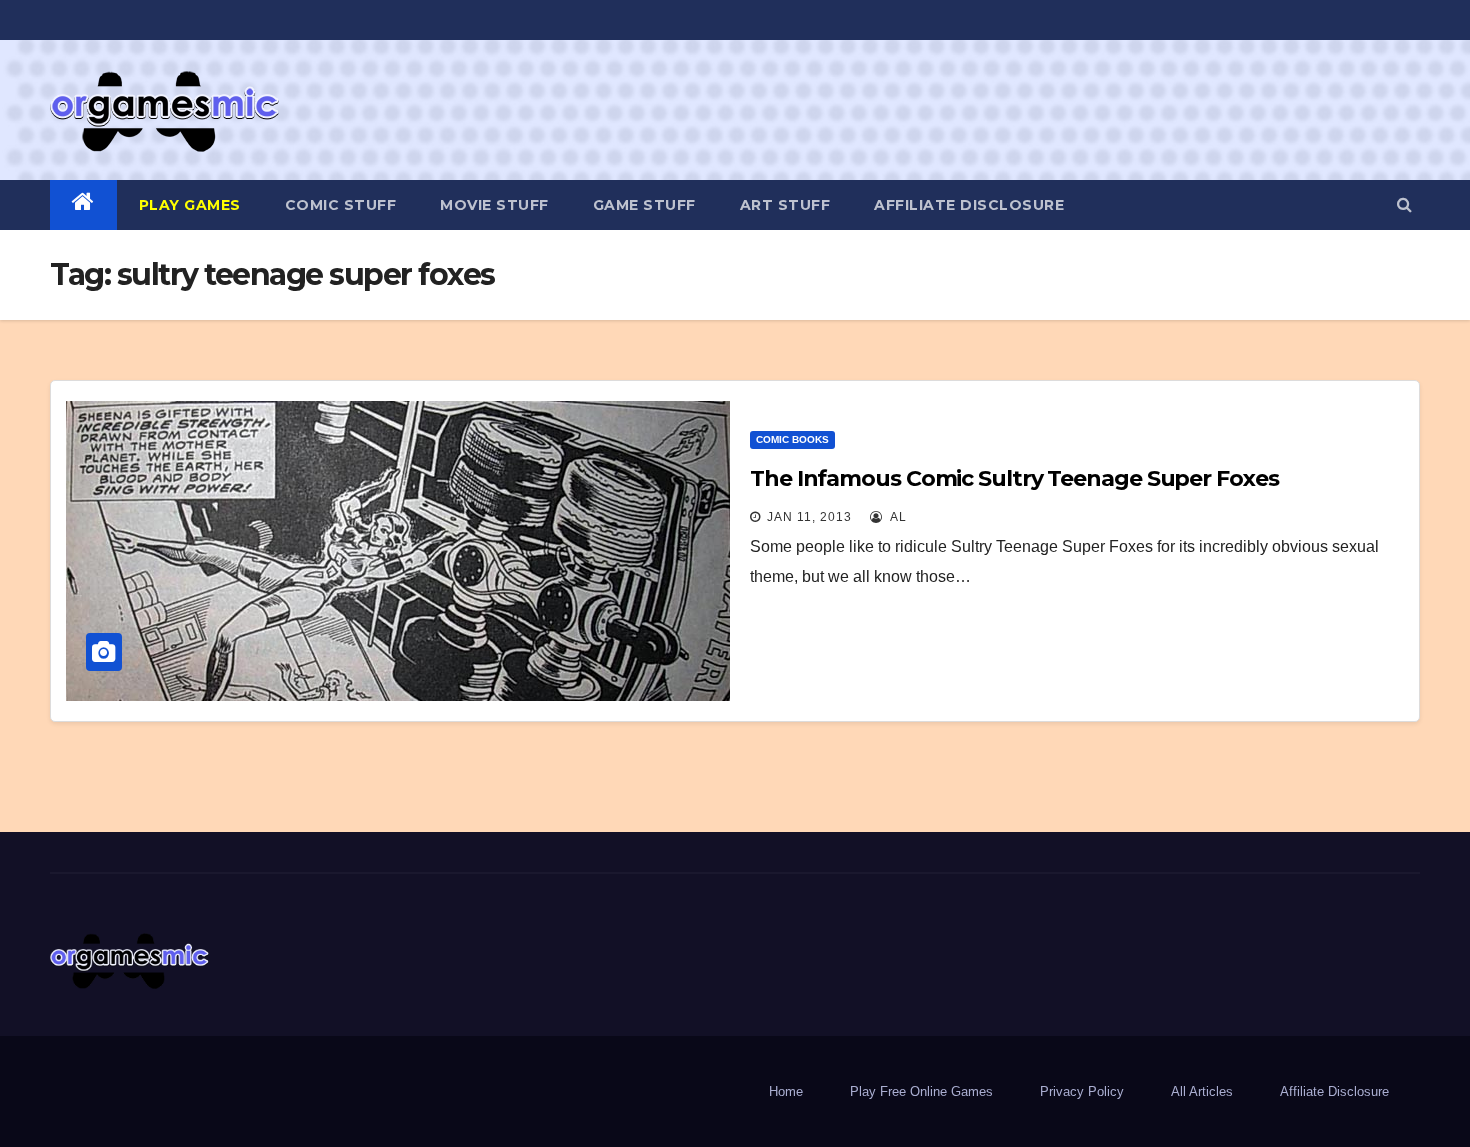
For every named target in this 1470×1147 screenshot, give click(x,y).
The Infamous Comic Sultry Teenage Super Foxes (1014, 478)
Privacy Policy (1082, 1091)
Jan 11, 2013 (809, 517)
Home (786, 1091)
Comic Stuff (341, 205)
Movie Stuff (494, 205)
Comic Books (792, 439)
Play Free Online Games (921, 1091)
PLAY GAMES (190, 205)
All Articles (1202, 1091)
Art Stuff (785, 205)
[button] (1404, 204)
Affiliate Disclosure (969, 205)
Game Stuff (644, 205)
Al (897, 517)
